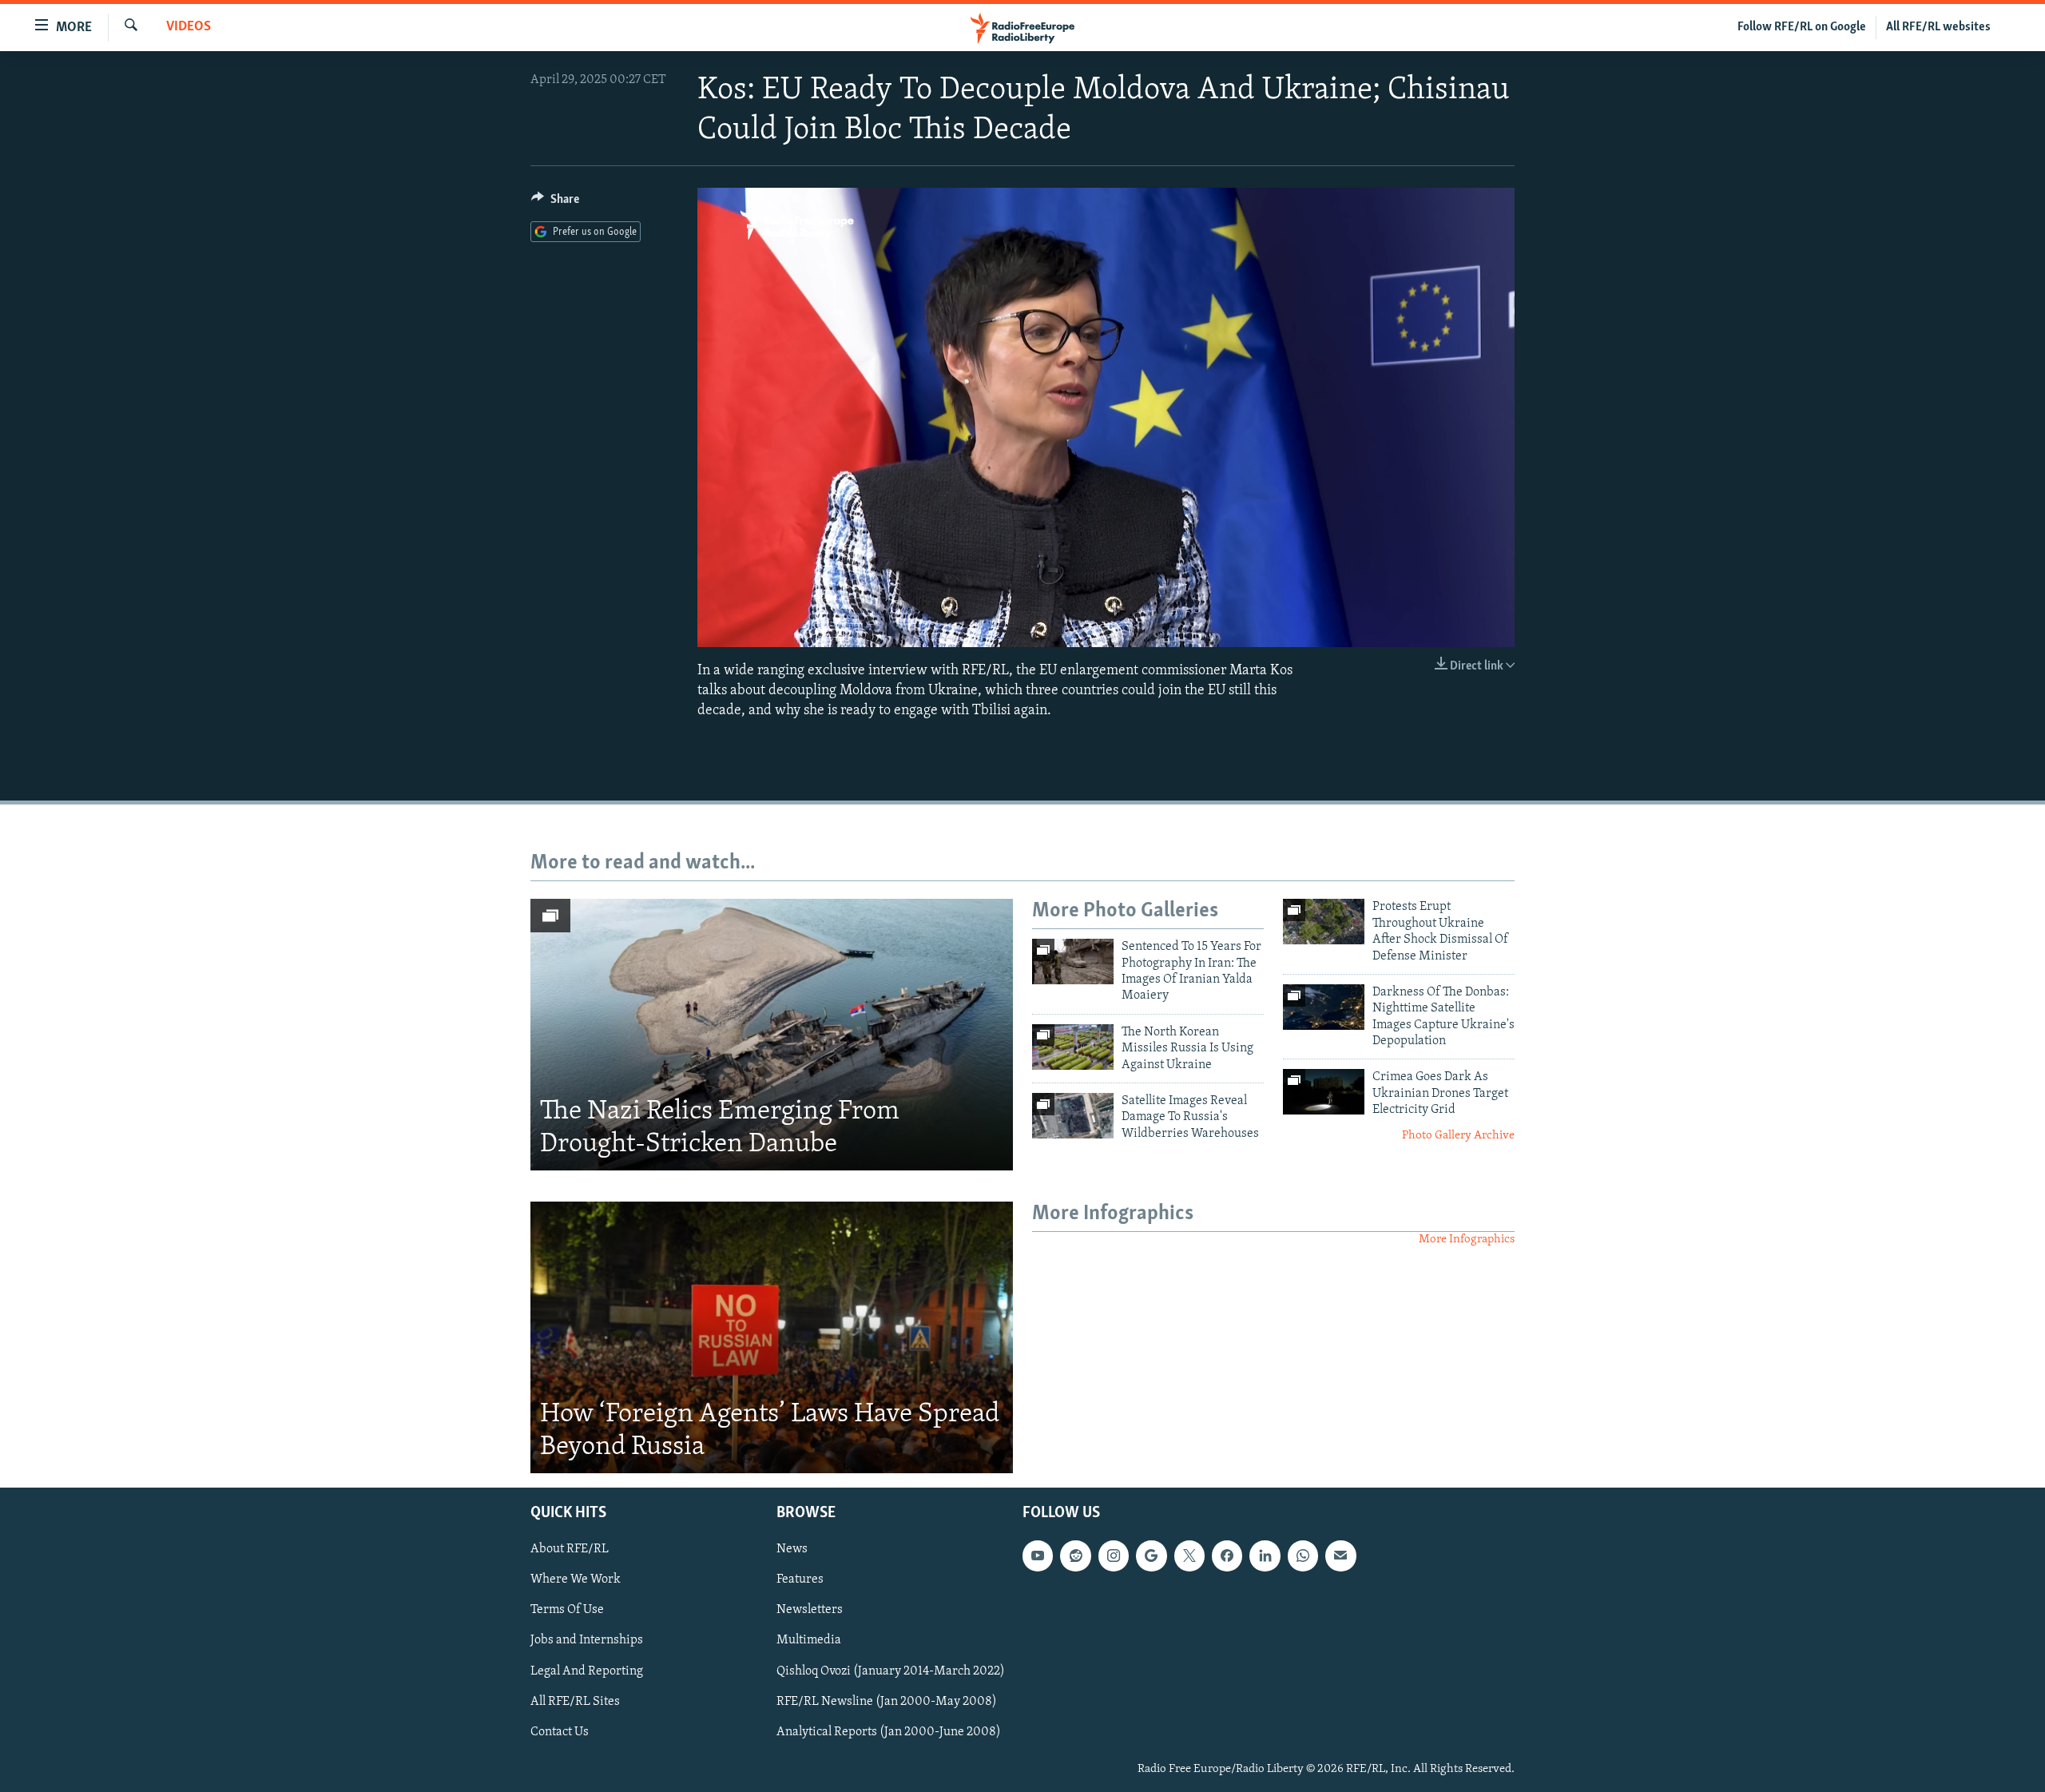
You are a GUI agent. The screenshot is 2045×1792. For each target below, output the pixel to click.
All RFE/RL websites (1938, 27)
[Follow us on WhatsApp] (1303, 1556)
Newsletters (810, 1610)
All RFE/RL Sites (575, 1701)
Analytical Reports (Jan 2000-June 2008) (889, 1731)
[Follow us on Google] (1151, 1556)
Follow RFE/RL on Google (1802, 27)
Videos (189, 27)
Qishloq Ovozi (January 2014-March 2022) (891, 1671)
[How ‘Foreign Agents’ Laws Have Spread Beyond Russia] (772, 1337)
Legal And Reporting (587, 1671)
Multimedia (809, 1640)
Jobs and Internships (587, 1640)
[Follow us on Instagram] (1114, 1556)
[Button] (555, 203)
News (792, 1549)
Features (800, 1579)
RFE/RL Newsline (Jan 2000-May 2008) (887, 1701)
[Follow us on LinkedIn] (1265, 1556)
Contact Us (560, 1731)
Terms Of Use (567, 1610)
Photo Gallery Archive (1458, 1136)
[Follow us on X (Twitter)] (1189, 1556)
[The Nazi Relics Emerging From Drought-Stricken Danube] (772, 1035)
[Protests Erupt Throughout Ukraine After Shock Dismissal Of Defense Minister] (1324, 922)
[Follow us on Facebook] (1227, 1556)
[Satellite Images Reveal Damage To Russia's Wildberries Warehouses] (1073, 1116)
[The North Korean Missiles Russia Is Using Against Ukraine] (1073, 1047)
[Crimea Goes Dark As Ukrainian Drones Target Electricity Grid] (1324, 1092)
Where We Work (576, 1579)
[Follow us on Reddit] (1075, 1556)
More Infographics (1467, 1240)
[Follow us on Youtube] (1038, 1556)
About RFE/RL (570, 1549)
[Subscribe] (1340, 1556)
